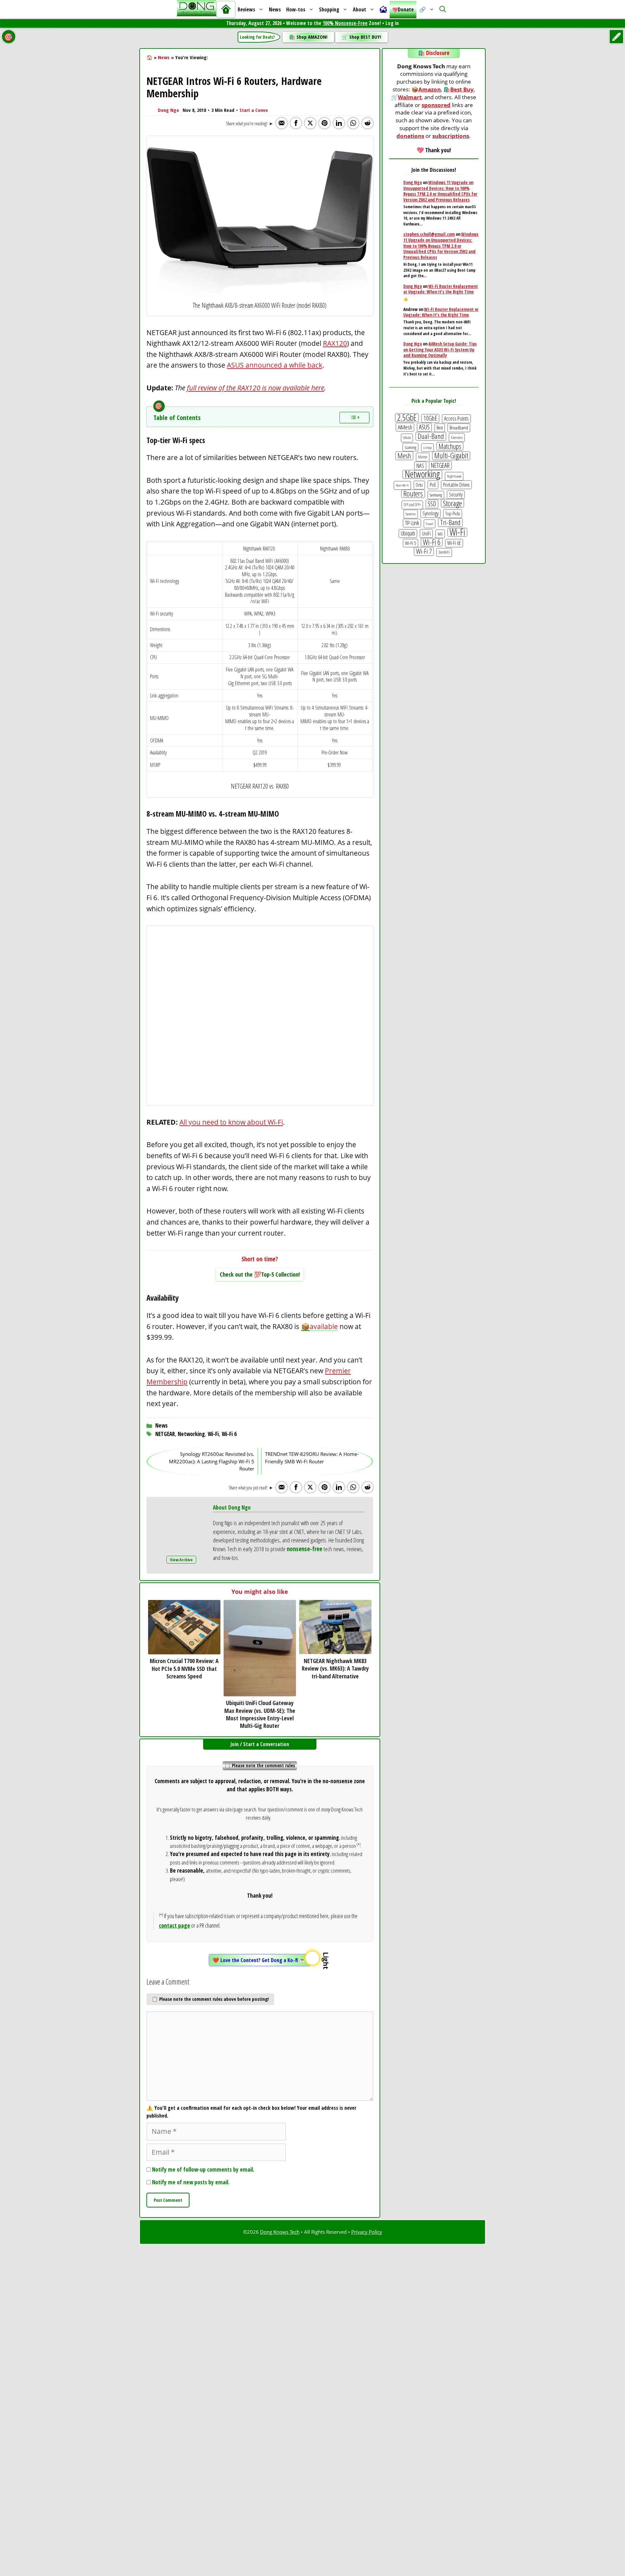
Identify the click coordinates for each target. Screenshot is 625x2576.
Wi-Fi (213, 1434)
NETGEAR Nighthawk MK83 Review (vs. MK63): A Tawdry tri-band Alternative (335, 1668)
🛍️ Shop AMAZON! (308, 37)
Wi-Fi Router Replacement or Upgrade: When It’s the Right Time (441, 289)
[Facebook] (296, 123)
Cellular (407, 438)
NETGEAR (165, 1434)
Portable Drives (456, 485)
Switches (411, 514)
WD (440, 534)
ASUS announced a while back (275, 365)
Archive (186, 1560)
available (324, 1326)
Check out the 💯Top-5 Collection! (260, 1274)
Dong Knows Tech (280, 2232)
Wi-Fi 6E (454, 543)
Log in (392, 23)
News (275, 9)
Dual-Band (431, 436)
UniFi (426, 533)
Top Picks (453, 513)
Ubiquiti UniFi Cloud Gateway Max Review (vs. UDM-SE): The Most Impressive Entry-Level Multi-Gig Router (260, 1714)
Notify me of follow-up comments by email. (203, 2169)
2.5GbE (407, 418)
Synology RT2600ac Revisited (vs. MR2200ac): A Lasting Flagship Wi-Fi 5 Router (212, 1461)
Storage (452, 503)
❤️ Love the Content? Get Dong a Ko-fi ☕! (260, 1960)
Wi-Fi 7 (424, 551)
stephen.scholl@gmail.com (429, 234)
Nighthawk (454, 476)
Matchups (450, 446)
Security (456, 495)
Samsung (436, 495)
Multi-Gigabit (451, 456)
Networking (191, 1434)
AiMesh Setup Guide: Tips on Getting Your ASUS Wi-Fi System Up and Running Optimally (440, 349)
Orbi (419, 485)
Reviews (246, 9)
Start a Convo (254, 110)
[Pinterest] (325, 123)
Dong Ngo (168, 110)
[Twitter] (310, 123)
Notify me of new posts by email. (191, 2182)
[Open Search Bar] (443, 9)
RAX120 (335, 343)
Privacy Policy (367, 2232)
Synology (431, 513)
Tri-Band (450, 522)
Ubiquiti (408, 533)
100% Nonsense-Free (345, 23)
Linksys (427, 447)
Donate (406, 9)
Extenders (457, 437)
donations (410, 136)
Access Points (456, 418)
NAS (420, 466)
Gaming (410, 447)
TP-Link (412, 523)
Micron (423, 457)
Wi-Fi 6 (229, 1434)
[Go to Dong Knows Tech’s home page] (226, 9)
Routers (413, 494)
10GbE (430, 418)
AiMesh (405, 427)
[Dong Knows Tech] (196, 10)
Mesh (404, 456)
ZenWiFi (444, 552)
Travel (430, 524)
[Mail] (282, 123)
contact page (174, 1925)
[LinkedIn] (339, 123)
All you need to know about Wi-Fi (231, 1122)
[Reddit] (368, 123)
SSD (432, 504)
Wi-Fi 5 (410, 543)
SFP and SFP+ (412, 505)
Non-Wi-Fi (402, 485)
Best (440, 428)
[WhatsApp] (353, 123)
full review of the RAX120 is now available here (256, 388)
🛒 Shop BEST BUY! (361, 37)
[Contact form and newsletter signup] (383, 9)
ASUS (424, 427)
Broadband (459, 428)
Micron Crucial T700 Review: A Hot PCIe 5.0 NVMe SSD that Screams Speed (184, 1668)
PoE (433, 485)
